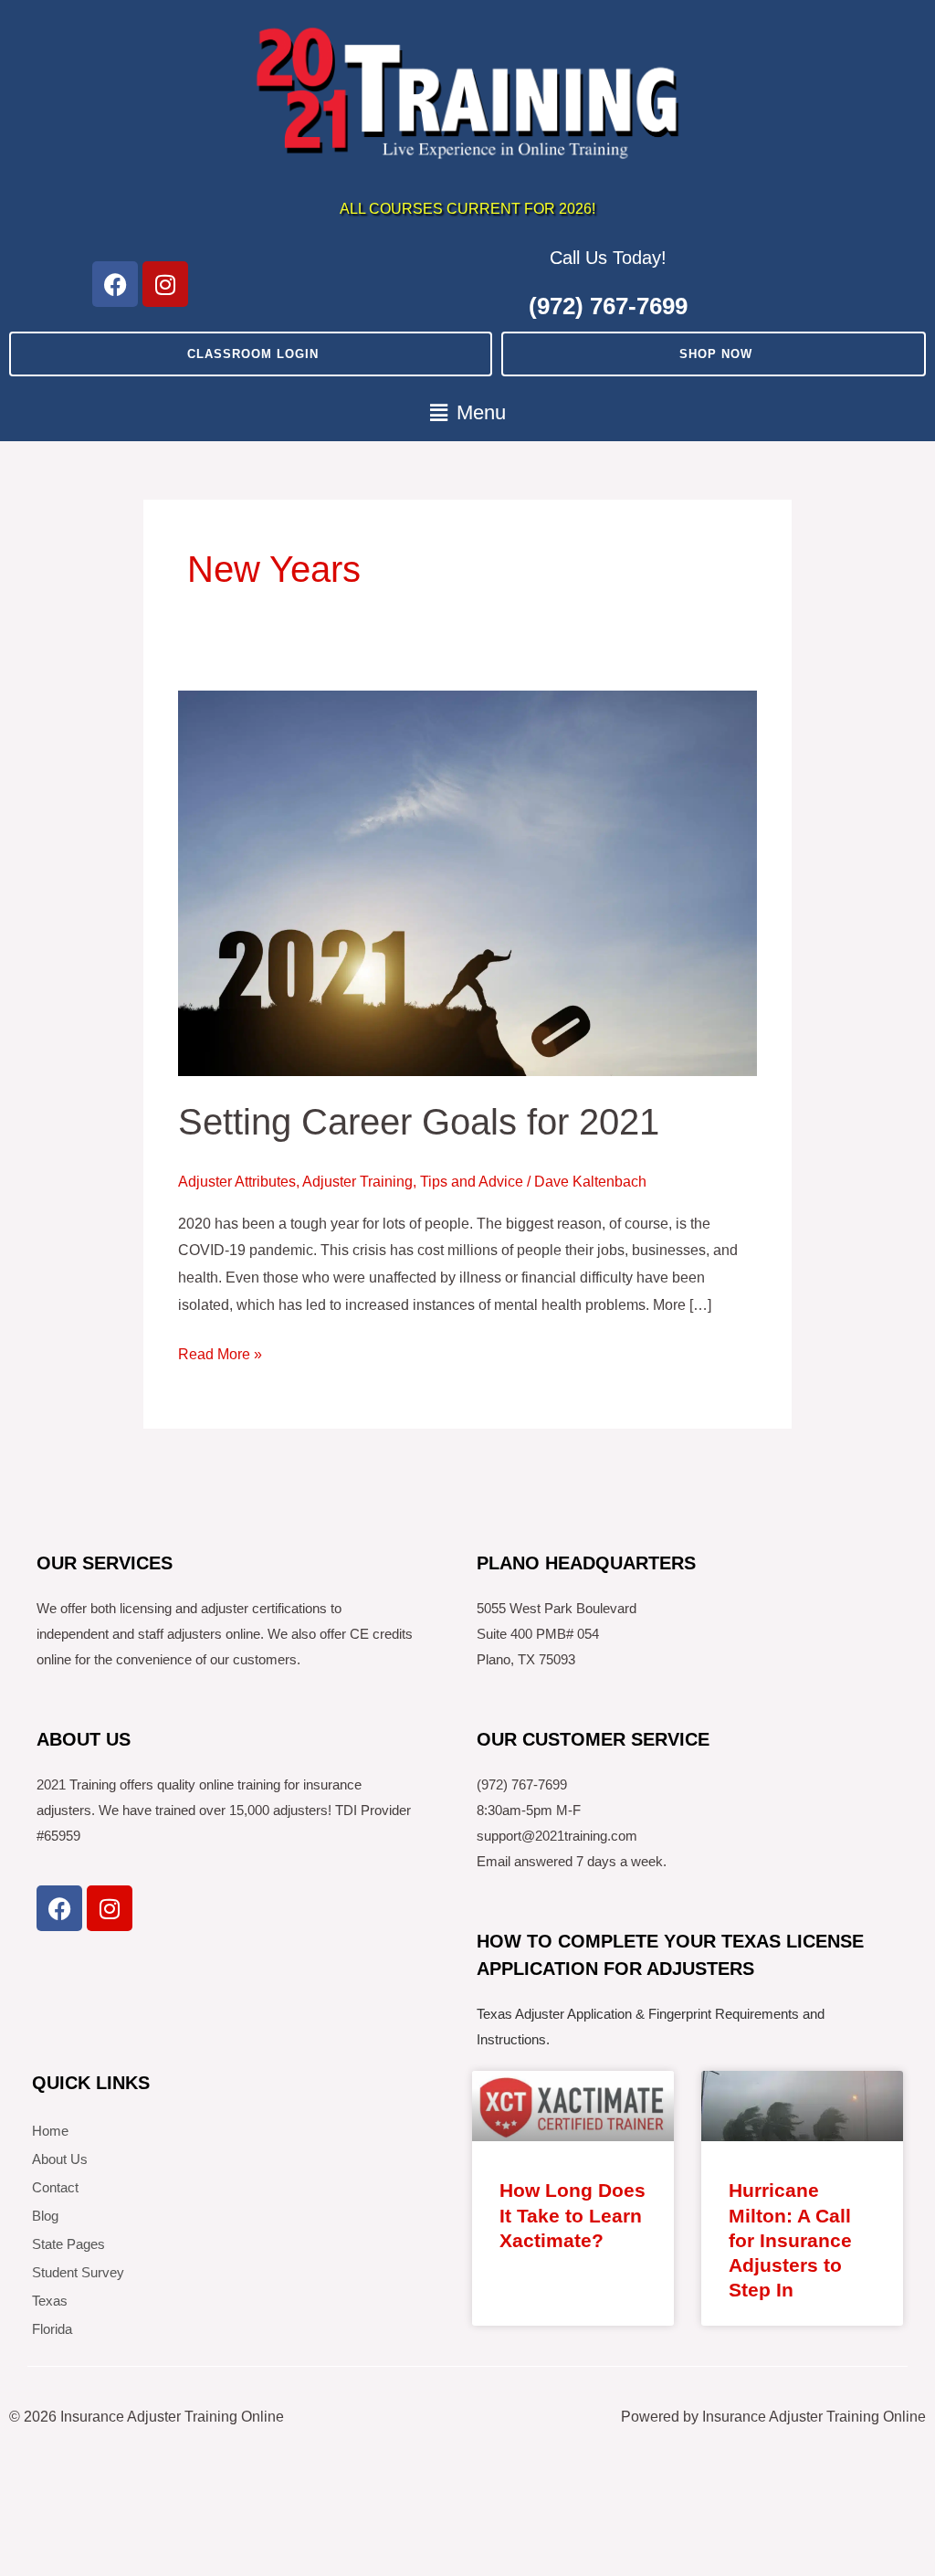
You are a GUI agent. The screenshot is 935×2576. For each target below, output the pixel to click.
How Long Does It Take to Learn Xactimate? (573, 2215)
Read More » (220, 1351)
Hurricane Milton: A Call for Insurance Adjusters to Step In (790, 2240)
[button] (467, 413)
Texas (50, 2301)
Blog (45, 2216)
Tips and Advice (472, 1182)
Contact (55, 2187)
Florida (52, 2329)
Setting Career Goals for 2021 (419, 1122)
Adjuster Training (357, 1182)
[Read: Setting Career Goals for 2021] (467, 882)
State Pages (68, 2244)
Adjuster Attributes (237, 1182)
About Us (60, 2159)
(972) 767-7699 (608, 306)
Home (50, 2131)
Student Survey (78, 2272)
